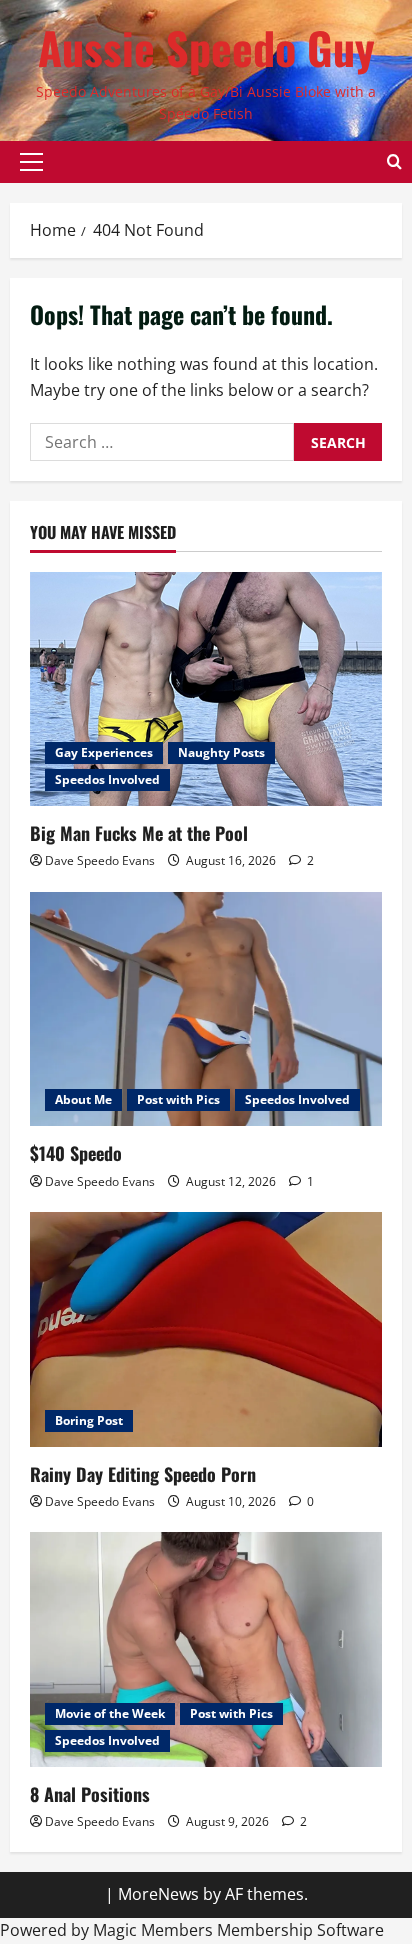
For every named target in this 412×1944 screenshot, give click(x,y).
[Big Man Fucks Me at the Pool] (206, 689)
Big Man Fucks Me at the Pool (139, 833)
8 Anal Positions (90, 1794)
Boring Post (89, 1420)
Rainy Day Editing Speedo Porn (143, 1474)
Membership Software (300, 1930)
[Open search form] (394, 162)
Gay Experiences (104, 752)
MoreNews (158, 1894)
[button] (31, 162)
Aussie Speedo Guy (206, 47)
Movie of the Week (110, 1713)
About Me (83, 1099)
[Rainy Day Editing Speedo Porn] (206, 1329)
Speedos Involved (107, 779)
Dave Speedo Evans (100, 860)
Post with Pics (178, 1099)
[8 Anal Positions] (206, 1649)
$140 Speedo (76, 1153)
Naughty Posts (221, 752)
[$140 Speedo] (206, 1009)
